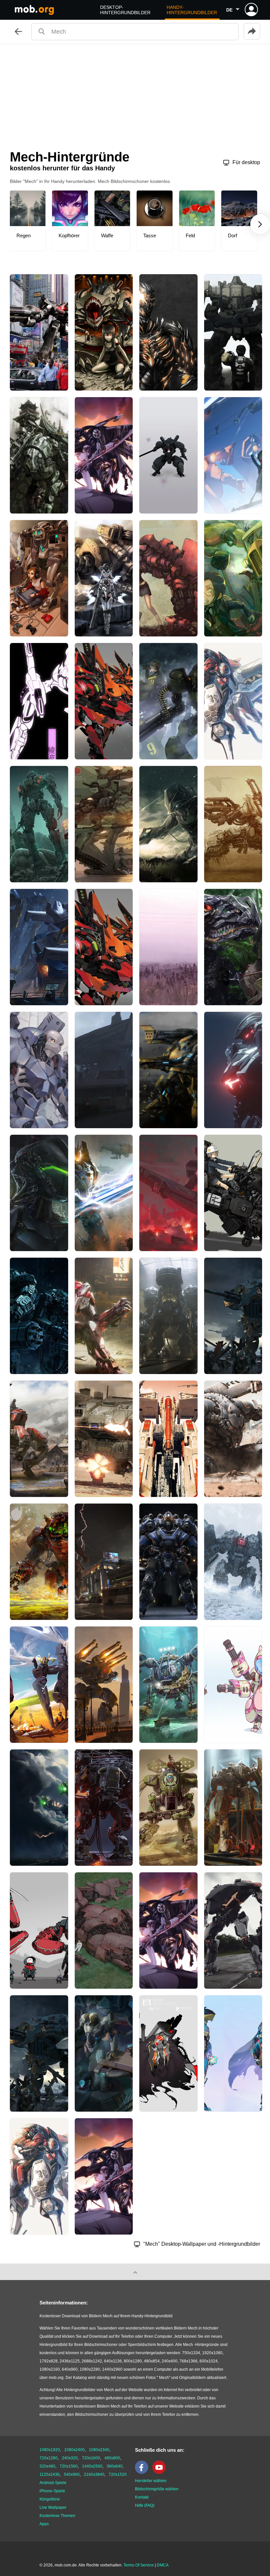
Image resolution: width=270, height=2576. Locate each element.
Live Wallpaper (53, 2507)
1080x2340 (99, 2450)
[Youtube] (161, 2473)
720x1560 (69, 2466)
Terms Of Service (139, 2565)
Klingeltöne (50, 2499)
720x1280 (49, 2458)
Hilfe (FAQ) (145, 2505)
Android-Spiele (53, 2483)
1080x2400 (74, 2450)
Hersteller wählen (151, 2481)
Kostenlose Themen (57, 2516)
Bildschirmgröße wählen (157, 2489)
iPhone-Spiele (52, 2491)
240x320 (70, 2458)
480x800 (112, 2458)
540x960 (72, 2474)
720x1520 (118, 2474)
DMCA (163, 2565)
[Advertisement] (135, 94)
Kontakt (142, 2497)
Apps (44, 2524)
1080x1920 (50, 2450)
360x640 (115, 2466)
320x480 (47, 2466)
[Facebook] (143, 2473)
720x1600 (91, 2458)
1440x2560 (92, 2466)
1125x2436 (50, 2474)
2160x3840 (94, 2474)
